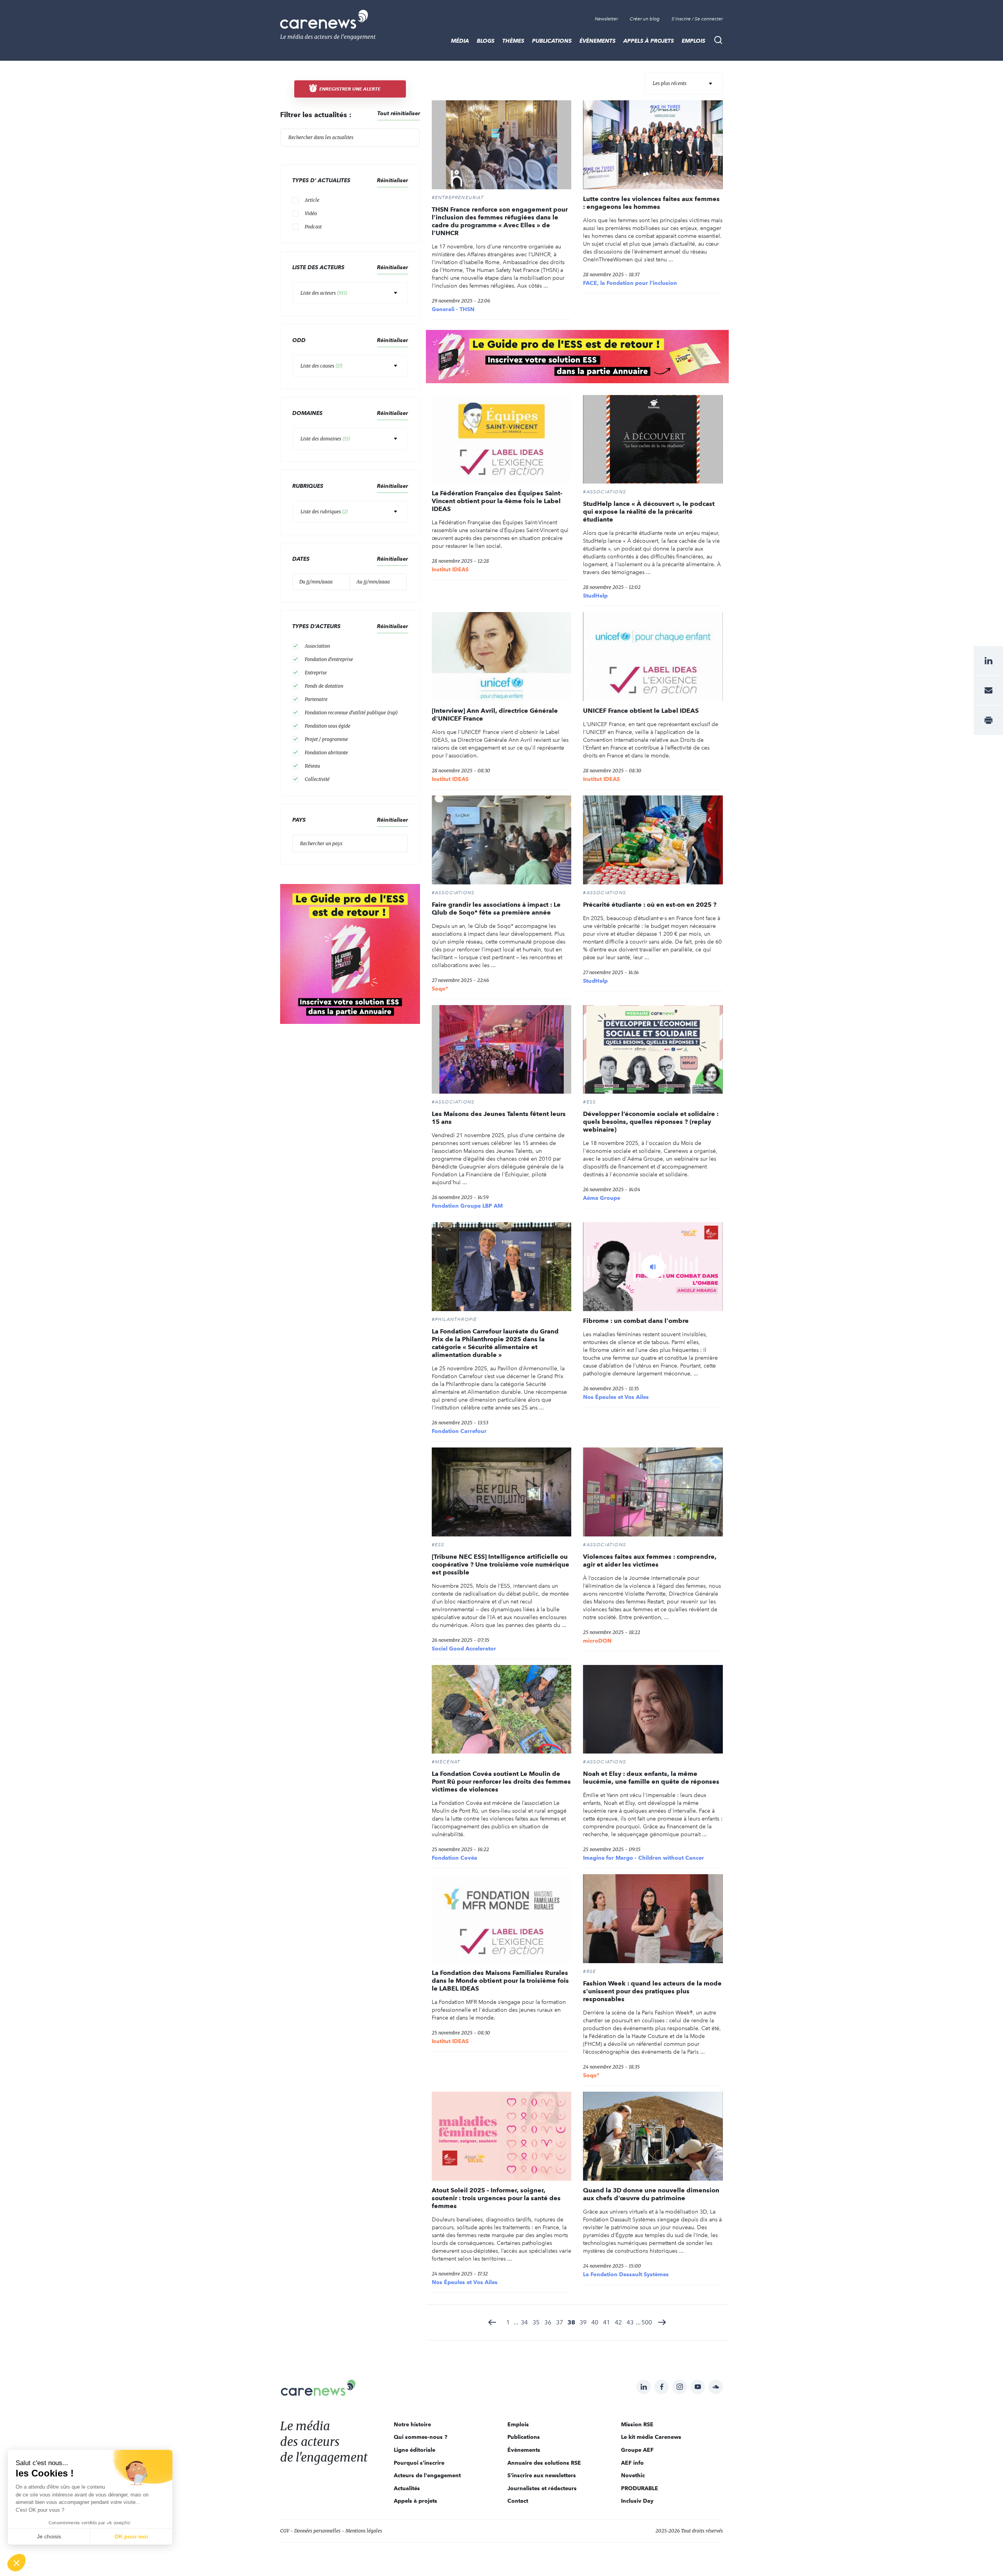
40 (595, 2322)
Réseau (312, 766)
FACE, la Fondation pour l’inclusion (630, 283)
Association (317, 646)
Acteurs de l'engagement (427, 2475)
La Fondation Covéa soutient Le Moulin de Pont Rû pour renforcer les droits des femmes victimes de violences (501, 1782)
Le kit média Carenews (651, 2437)
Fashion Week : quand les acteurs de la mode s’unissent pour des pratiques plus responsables (652, 1991)
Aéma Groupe (602, 1198)
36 (548, 2322)
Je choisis (49, 2536)
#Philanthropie (454, 1319)
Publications (552, 41)
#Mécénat (446, 1762)
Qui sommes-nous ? (421, 2437)
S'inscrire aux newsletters (542, 2475)
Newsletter (606, 19)
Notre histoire (412, 2424)
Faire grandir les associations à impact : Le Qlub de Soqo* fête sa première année (496, 908)
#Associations (605, 492)
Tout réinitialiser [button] (399, 113)
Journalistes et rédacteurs (542, 2488)
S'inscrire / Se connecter (697, 19)
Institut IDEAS (450, 569)
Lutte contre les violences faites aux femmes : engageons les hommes (651, 203)
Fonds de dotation (324, 686)
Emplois (693, 41)
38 (571, 2322)
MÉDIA (460, 41)
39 (583, 2322)
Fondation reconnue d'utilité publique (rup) (351, 713)
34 (524, 2322)
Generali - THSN (453, 309)
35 (536, 2322)
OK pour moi (131, 2536)
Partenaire (316, 699)
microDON (597, 1641)
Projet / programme (326, 739)
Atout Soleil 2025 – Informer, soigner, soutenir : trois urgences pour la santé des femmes (496, 2198)
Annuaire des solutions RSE (544, 2463)
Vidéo (311, 213)
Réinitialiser (392, 413)
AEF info (632, 2463)
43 (630, 2322)
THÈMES (513, 41)
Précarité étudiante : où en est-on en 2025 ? (650, 905)
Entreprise (316, 673)
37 (559, 2322)
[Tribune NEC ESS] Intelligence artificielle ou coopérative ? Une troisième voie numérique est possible (501, 1564)
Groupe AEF (637, 2450)
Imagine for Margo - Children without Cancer (644, 1858)
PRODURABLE (640, 2488)
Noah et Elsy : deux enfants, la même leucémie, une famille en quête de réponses (651, 1778)
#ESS (589, 1102)
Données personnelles (317, 2531)
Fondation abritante (326, 753)
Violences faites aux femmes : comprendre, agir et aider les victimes (650, 1561)
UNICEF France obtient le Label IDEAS (641, 711)
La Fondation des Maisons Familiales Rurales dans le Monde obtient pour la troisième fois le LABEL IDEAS (500, 1981)
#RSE (589, 1971)
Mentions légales (364, 2531)
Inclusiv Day (637, 2501)
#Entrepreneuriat (458, 197)
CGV (285, 2531)
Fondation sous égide (328, 726)
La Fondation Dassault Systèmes (626, 2274)
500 (647, 2322)
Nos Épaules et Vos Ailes (616, 1397)
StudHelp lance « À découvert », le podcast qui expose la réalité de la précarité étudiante (649, 512)
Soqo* (440, 989)
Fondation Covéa (454, 1858)
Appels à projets (649, 41)
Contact (518, 2501)
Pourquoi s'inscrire (419, 2463)
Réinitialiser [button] (392, 180)
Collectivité (317, 779)
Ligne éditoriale (415, 2450)
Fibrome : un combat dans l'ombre (636, 1321)
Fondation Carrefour (459, 1431)
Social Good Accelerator (464, 1648)
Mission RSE (637, 2424)
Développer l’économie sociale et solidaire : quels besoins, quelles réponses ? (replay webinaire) (651, 1122)
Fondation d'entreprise (329, 659)
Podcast (313, 227)
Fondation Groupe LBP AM (467, 1206)
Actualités (407, 2488)
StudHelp (595, 596)
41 (607, 2322)
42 (618, 2322)
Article (312, 200)
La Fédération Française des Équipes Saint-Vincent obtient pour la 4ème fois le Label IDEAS (497, 501)
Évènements (597, 41)
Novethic (633, 2475)
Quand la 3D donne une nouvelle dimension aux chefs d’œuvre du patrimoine (651, 2194)
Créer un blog (645, 19)
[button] (16, 2563)
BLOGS (486, 41)
